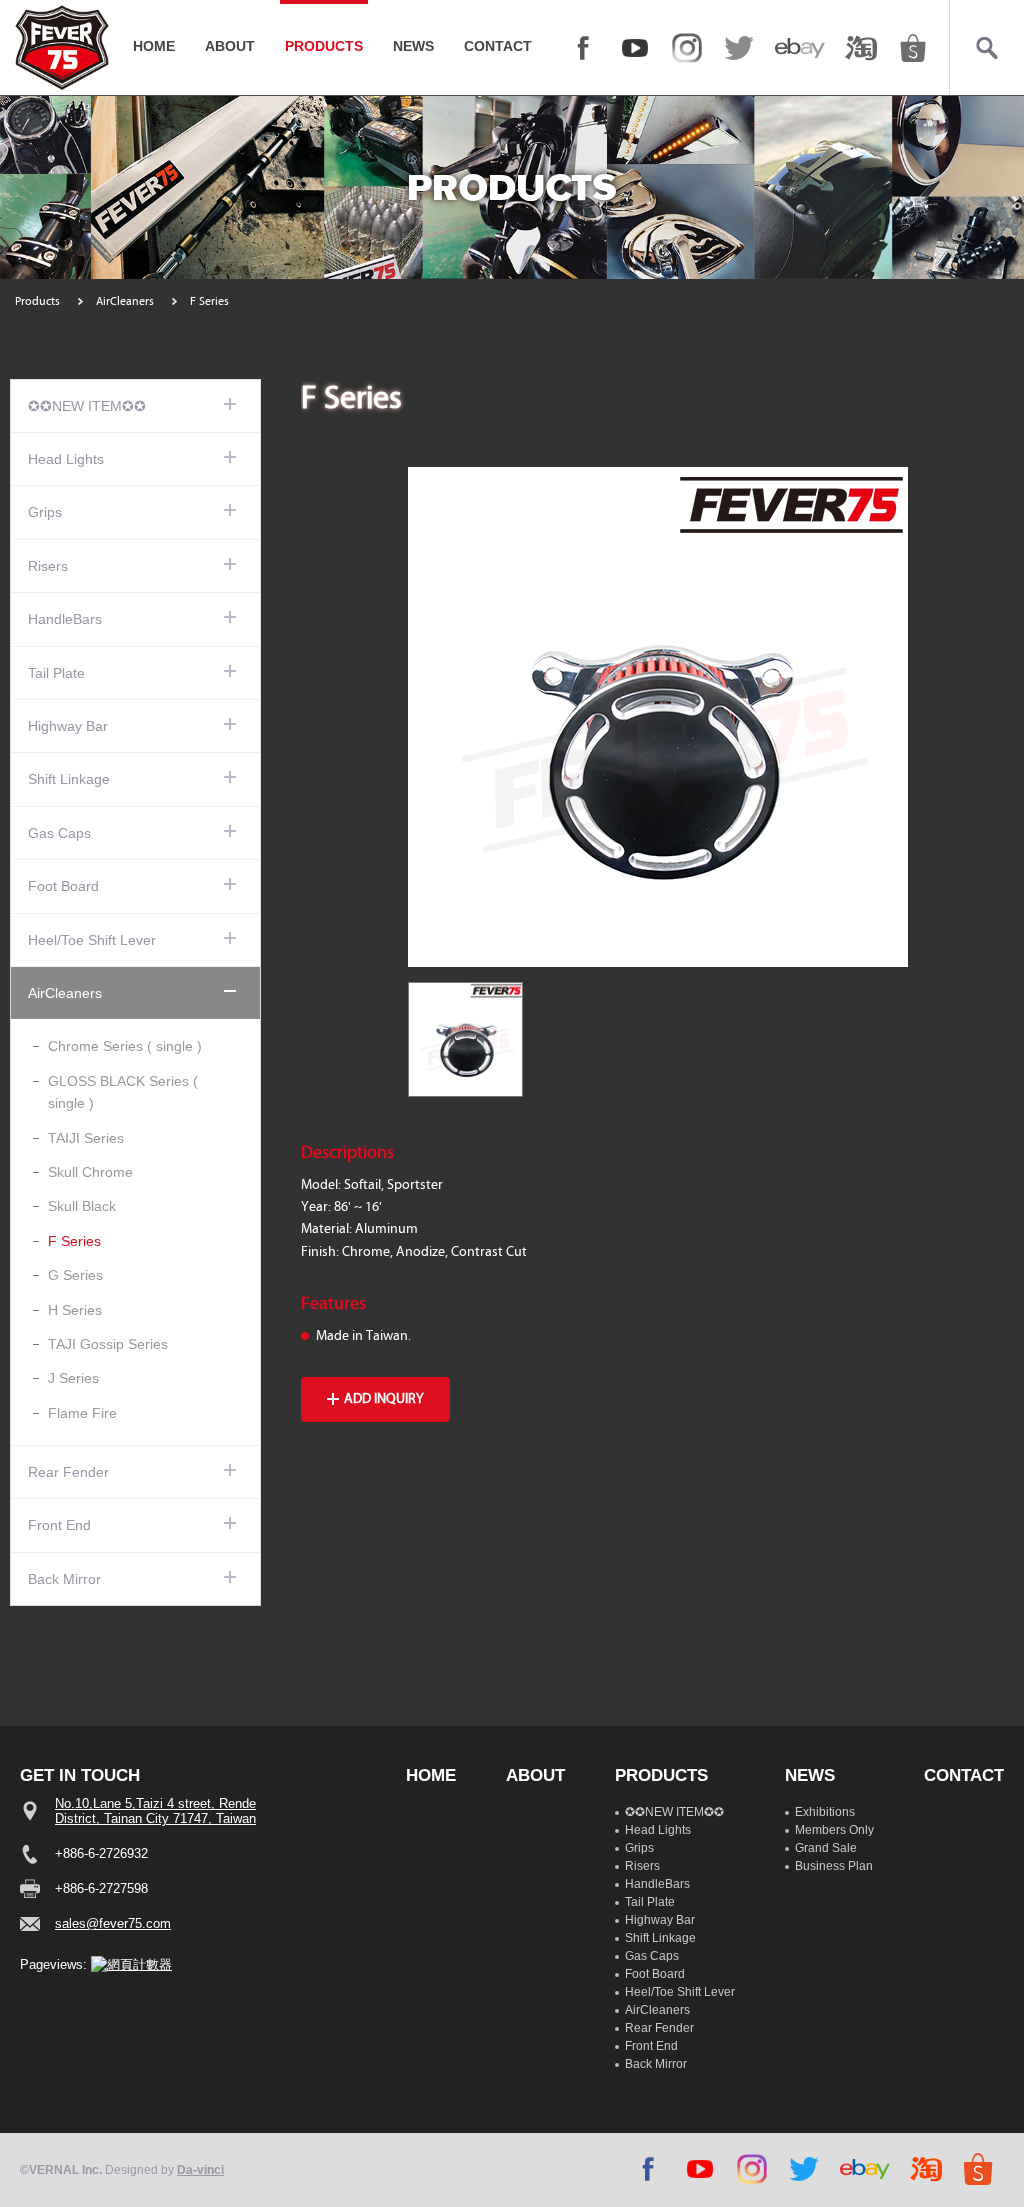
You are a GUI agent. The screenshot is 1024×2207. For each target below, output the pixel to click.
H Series (75, 1310)
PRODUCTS (324, 46)
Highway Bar (68, 726)
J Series (73, 1378)
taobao (861, 48)
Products (37, 301)
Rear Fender (68, 1472)
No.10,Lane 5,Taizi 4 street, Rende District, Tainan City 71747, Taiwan (155, 1811)
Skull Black (82, 1206)
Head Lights (66, 459)
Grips (45, 512)
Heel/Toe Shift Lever (92, 940)
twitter (739, 48)
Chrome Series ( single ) (125, 1046)
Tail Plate (56, 673)
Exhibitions (825, 1812)
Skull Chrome (90, 1172)
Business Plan (834, 1866)
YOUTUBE (635, 48)
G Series (75, 1275)
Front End (59, 1525)
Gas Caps (59, 833)
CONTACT (498, 46)
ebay (800, 48)
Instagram (687, 48)
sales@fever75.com (113, 1923)
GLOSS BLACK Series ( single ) (123, 1092)
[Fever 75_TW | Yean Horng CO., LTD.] (62, 47)
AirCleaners (125, 301)
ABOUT (230, 46)
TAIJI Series (86, 1138)
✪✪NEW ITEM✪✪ (87, 406)
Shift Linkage (69, 779)
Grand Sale (826, 1848)
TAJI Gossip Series (108, 1344)
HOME (154, 46)
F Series (74, 1241)
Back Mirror (64, 1579)
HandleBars (65, 619)
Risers (48, 566)
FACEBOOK (583, 48)
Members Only (834, 1830)
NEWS (413, 46)
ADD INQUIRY (384, 1398)
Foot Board (63, 886)
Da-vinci (200, 2170)
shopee (913, 48)
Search (986, 48)
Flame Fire (82, 1413)
